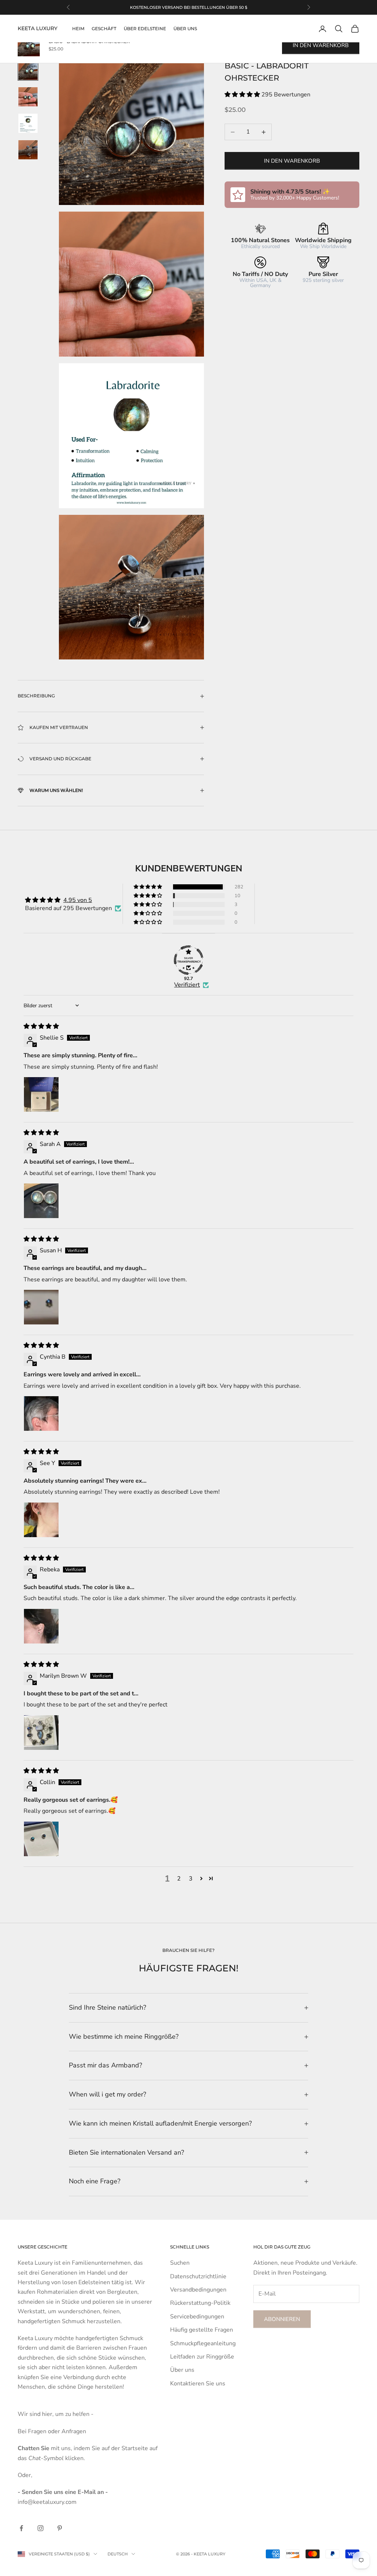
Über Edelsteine (145, 29)
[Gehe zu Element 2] (28, 97)
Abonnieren (282, 2319)
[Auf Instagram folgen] (40, 2528)
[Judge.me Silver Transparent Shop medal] (188, 960)
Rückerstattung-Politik (200, 2303)
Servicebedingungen (197, 2317)
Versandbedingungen (198, 2290)
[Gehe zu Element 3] (28, 123)
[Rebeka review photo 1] (41, 1626)
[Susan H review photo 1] (41, 1307)
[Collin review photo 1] (41, 1839)
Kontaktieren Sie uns (198, 2384)
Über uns (185, 29)
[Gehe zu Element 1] (28, 70)
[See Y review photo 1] (41, 1520)
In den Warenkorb (292, 161)
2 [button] (179, 1879)
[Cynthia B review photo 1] (41, 1413)
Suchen (180, 2263)
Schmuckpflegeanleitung (203, 2343)
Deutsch (118, 2554)
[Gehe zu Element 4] (28, 150)
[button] (243, 95)
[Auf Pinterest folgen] (60, 2528)
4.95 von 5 (78, 900)
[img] (41, 1026)
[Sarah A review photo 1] (41, 1201)
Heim (78, 29)
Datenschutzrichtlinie (198, 2276)
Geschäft (104, 29)
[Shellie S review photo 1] (41, 1094)
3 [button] (191, 1879)
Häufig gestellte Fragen (202, 2330)
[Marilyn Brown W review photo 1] (41, 1733)
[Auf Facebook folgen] (21, 2528)
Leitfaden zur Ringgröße (202, 2357)
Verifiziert (187, 985)
